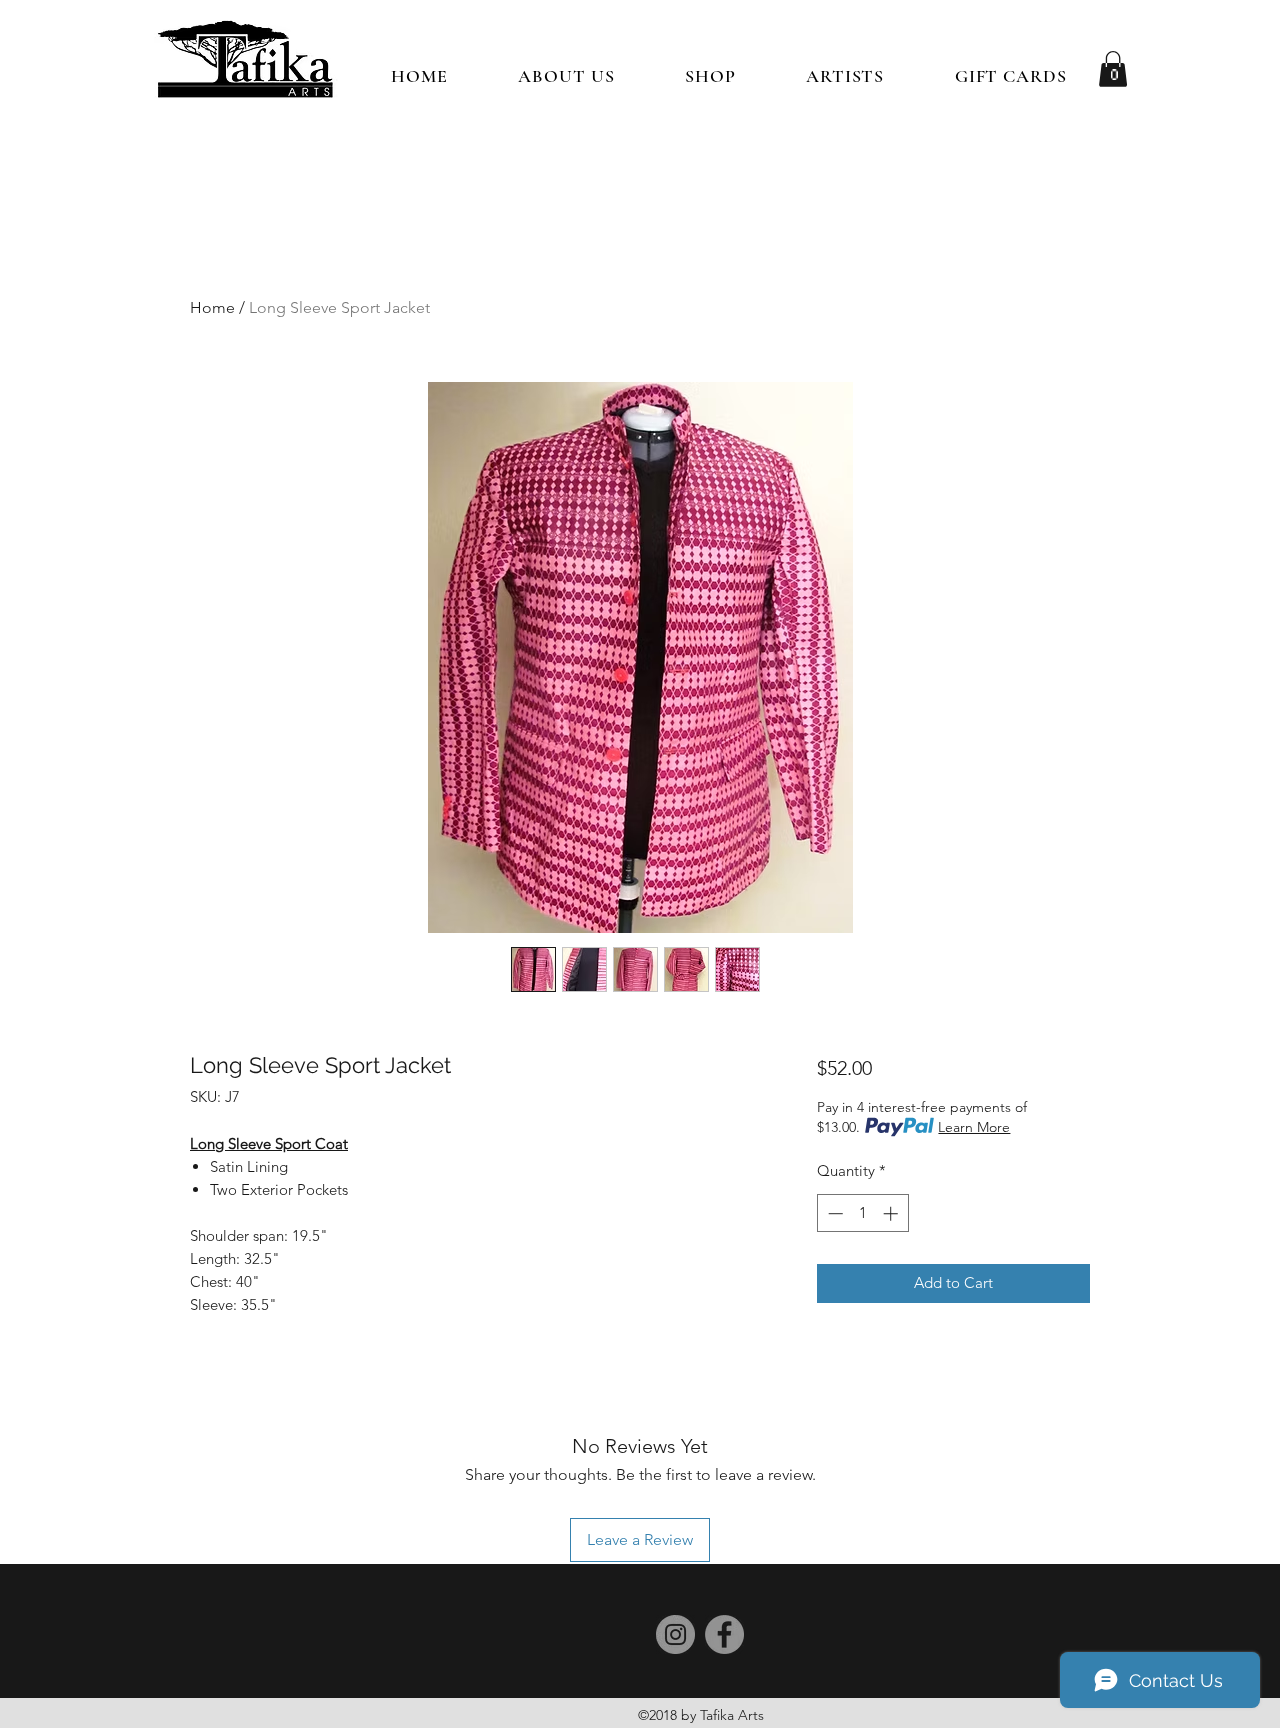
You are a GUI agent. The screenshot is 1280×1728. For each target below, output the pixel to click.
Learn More (974, 1127)
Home (212, 307)
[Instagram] (675, 1634)
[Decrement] (833, 1213)
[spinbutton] (862, 1213)
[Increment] (892, 1213)
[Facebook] (724, 1634)
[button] (710, 76)
